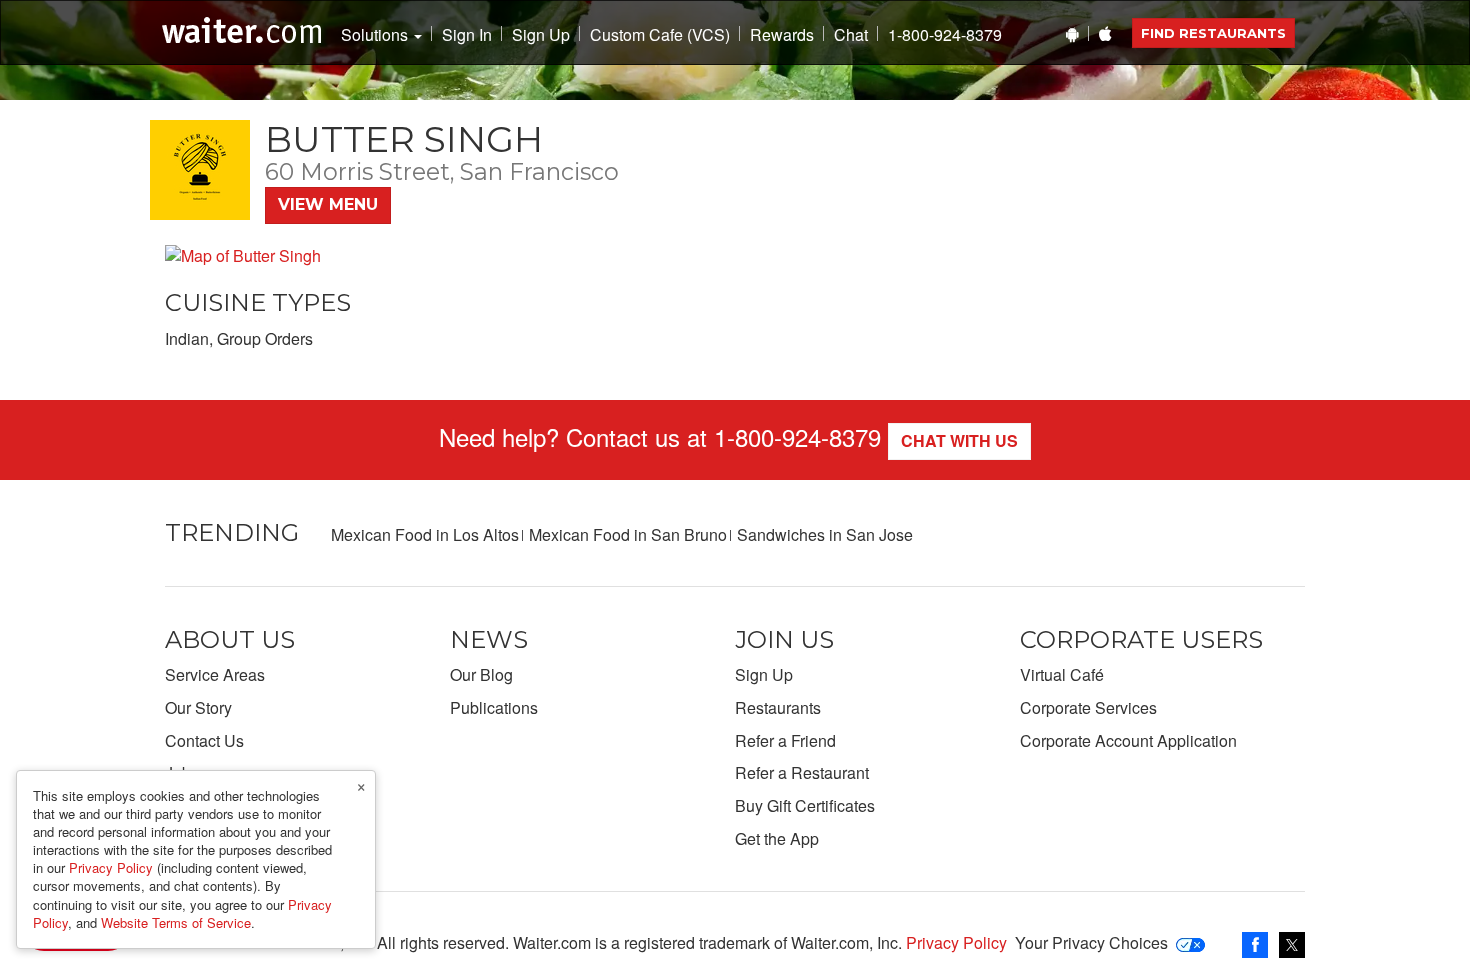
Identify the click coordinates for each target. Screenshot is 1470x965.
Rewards (782, 35)
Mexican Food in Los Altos (425, 534)
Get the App (777, 838)
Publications (494, 707)
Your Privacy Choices (1091, 942)
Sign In (467, 35)
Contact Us (204, 740)
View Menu (328, 204)
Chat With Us (959, 440)
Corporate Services (1088, 707)
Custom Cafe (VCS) (660, 35)
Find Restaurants (1213, 33)
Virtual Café (1062, 674)
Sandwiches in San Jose (825, 534)
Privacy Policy (956, 942)
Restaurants (778, 707)
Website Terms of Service (176, 922)
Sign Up (541, 35)
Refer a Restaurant (802, 772)
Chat (851, 35)
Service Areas (215, 674)
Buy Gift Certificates (805, 805)
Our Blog (481, 674)
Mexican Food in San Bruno (628, 534)
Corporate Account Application (1128, 740)
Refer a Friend (785, 740)
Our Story (198, 707)
